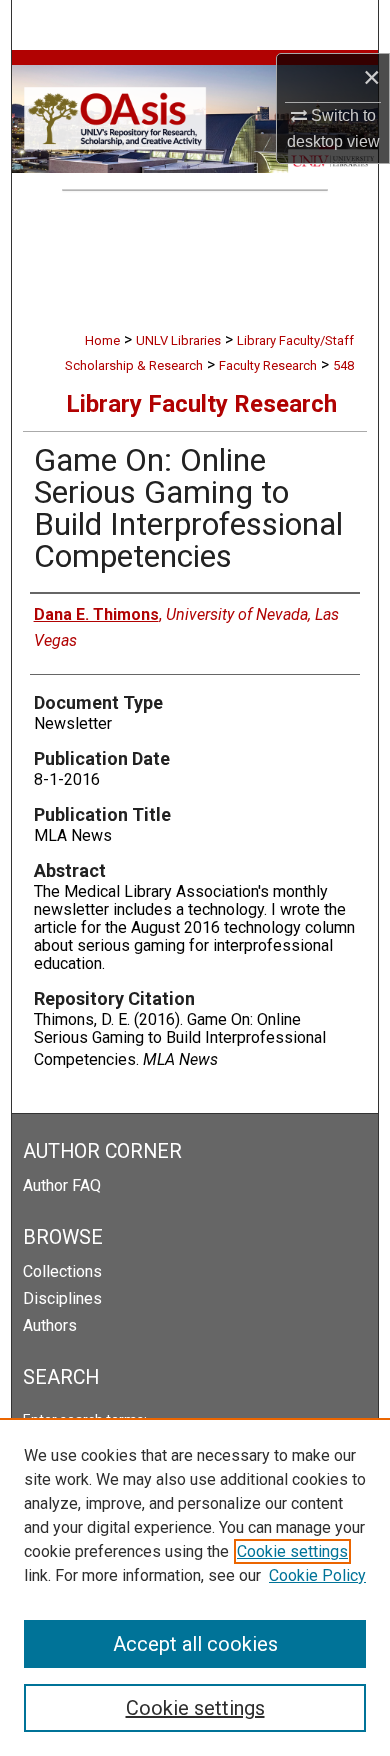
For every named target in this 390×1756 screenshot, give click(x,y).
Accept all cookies (195, 1644)
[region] (195, 1587)
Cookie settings (292, 1551)
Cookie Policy (317, 1575)
